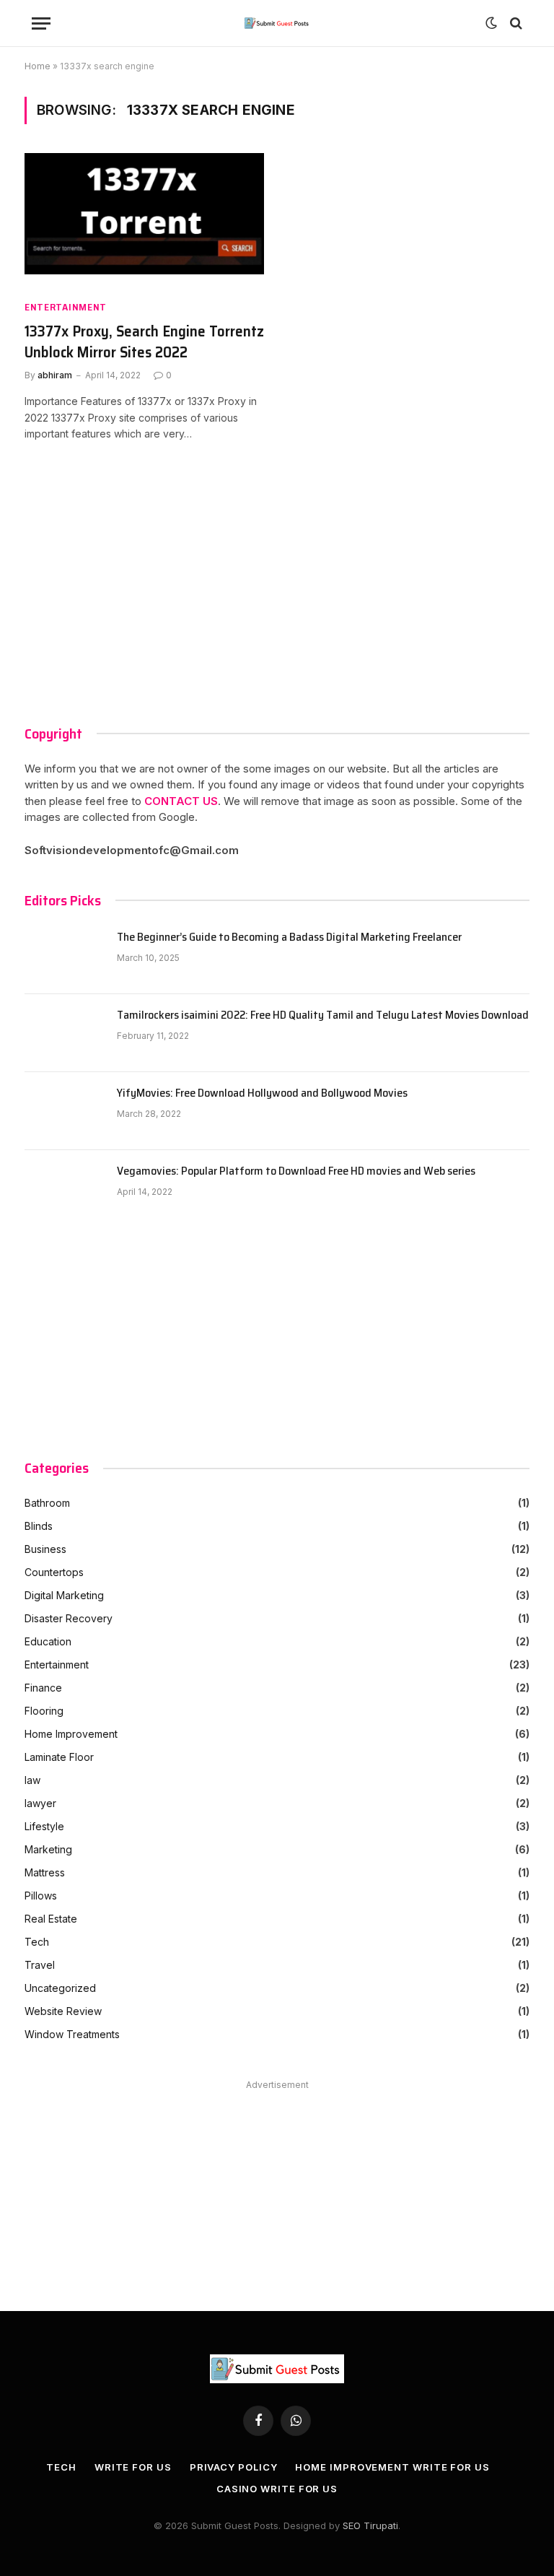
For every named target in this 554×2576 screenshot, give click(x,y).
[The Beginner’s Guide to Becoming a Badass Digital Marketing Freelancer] (64, 955)
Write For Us (133, 2467)
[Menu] (41, 23)
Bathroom (47, 1503)
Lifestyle (44, 1826)
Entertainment (66, 307)
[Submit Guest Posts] (277, 23)
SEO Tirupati (370, 2525)
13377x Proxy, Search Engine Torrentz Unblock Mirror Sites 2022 (144, 342)
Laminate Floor (59, 1757)
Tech (37, 1942)
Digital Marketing (64, 1595)
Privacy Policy (234, 2467)
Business (45, 1549)
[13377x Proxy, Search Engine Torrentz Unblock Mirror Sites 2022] (144, 221)
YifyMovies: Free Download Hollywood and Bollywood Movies (262, 1093)
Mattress (45, 1872)
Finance (43, 1688)
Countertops (54, 1572)
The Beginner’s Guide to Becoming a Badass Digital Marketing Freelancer (289, 937)
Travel (40, 1965)
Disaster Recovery (69, 1618)
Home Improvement (71, 1734)
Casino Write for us (277, 2489)
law (32, 1780)
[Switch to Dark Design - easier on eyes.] (491, 23)
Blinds (39, 1526)
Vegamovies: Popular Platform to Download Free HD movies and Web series (296, 1171)
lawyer (40, 1803)
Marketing (48, 1849)
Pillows (41, 1896)
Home (38, 66)
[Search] (515, 23)
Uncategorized (60, 1988)
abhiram (55, 375)
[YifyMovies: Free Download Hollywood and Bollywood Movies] (64, 1111)
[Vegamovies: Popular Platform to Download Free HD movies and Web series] (64, 1189)
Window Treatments (72, 2034)
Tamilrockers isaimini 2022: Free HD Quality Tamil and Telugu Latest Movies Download (323, 1015)
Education (48, 1641)
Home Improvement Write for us (392, 2467)
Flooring (44, 1711)
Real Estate (51, 1919)
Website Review (63, 2011)
